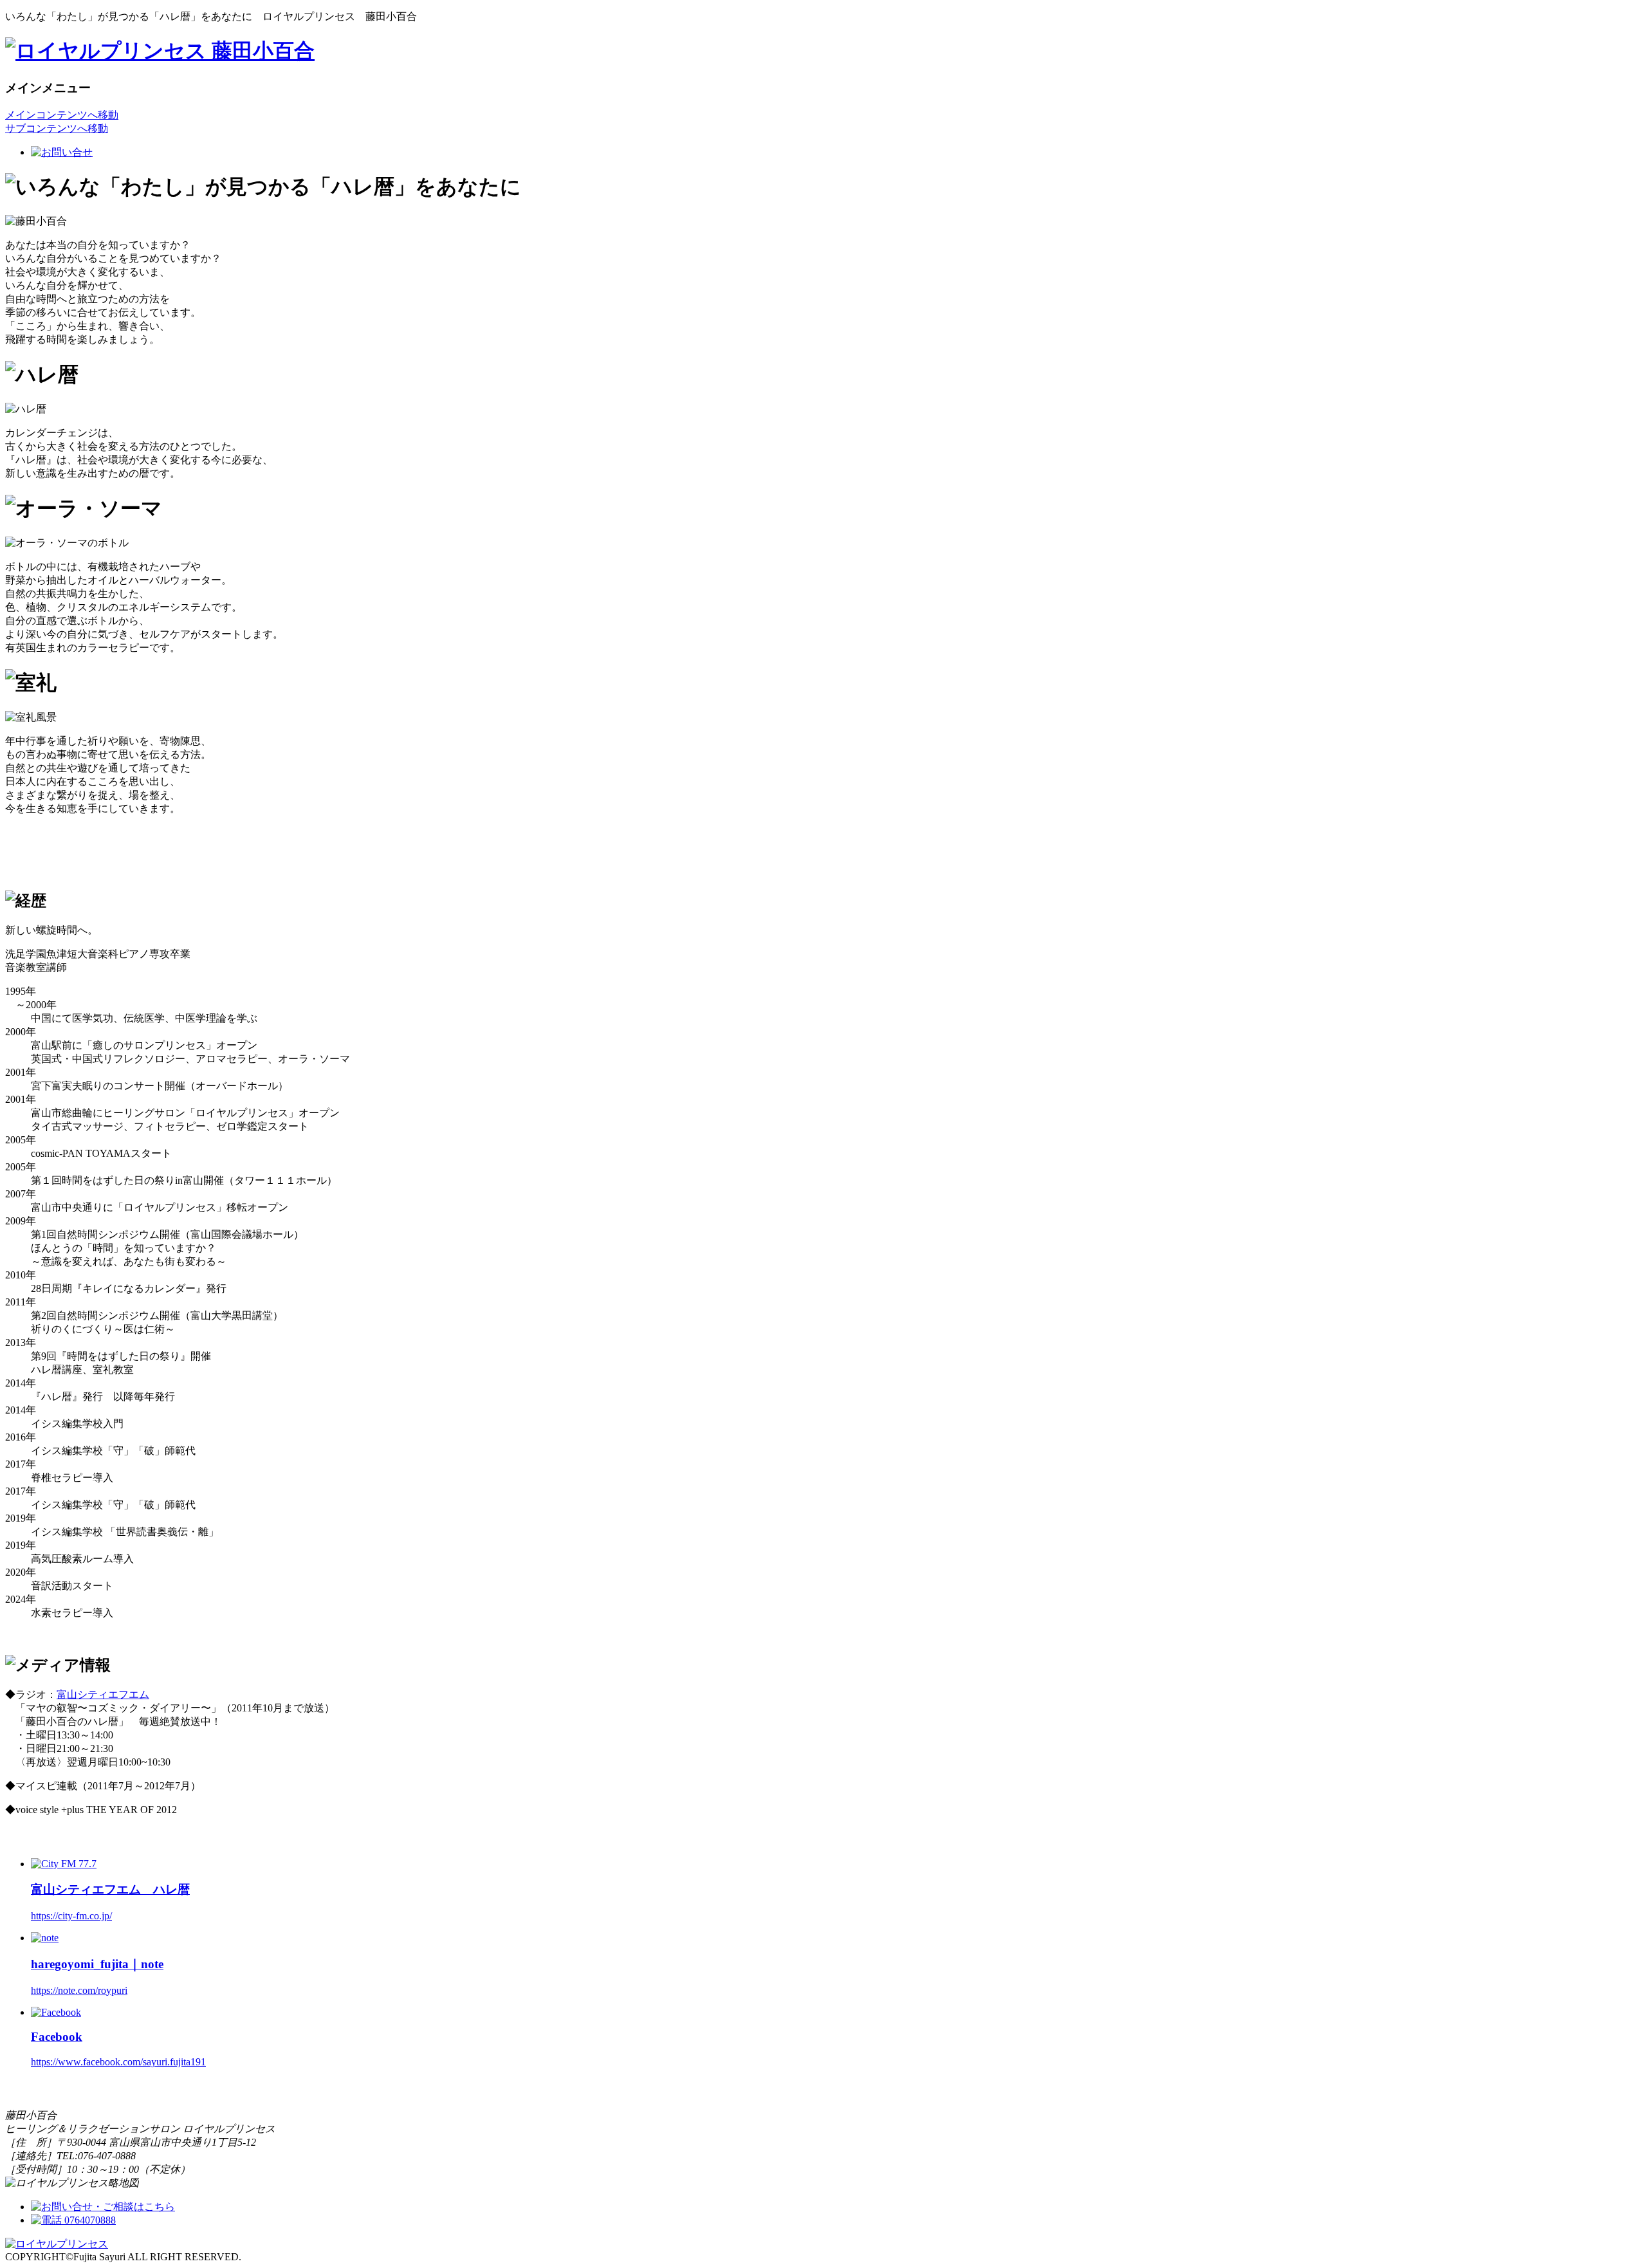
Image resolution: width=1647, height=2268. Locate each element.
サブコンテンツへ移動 (57, 128)
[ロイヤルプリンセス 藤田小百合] (160, 51)
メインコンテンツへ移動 (62, 115)
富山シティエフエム (103, 1694)
